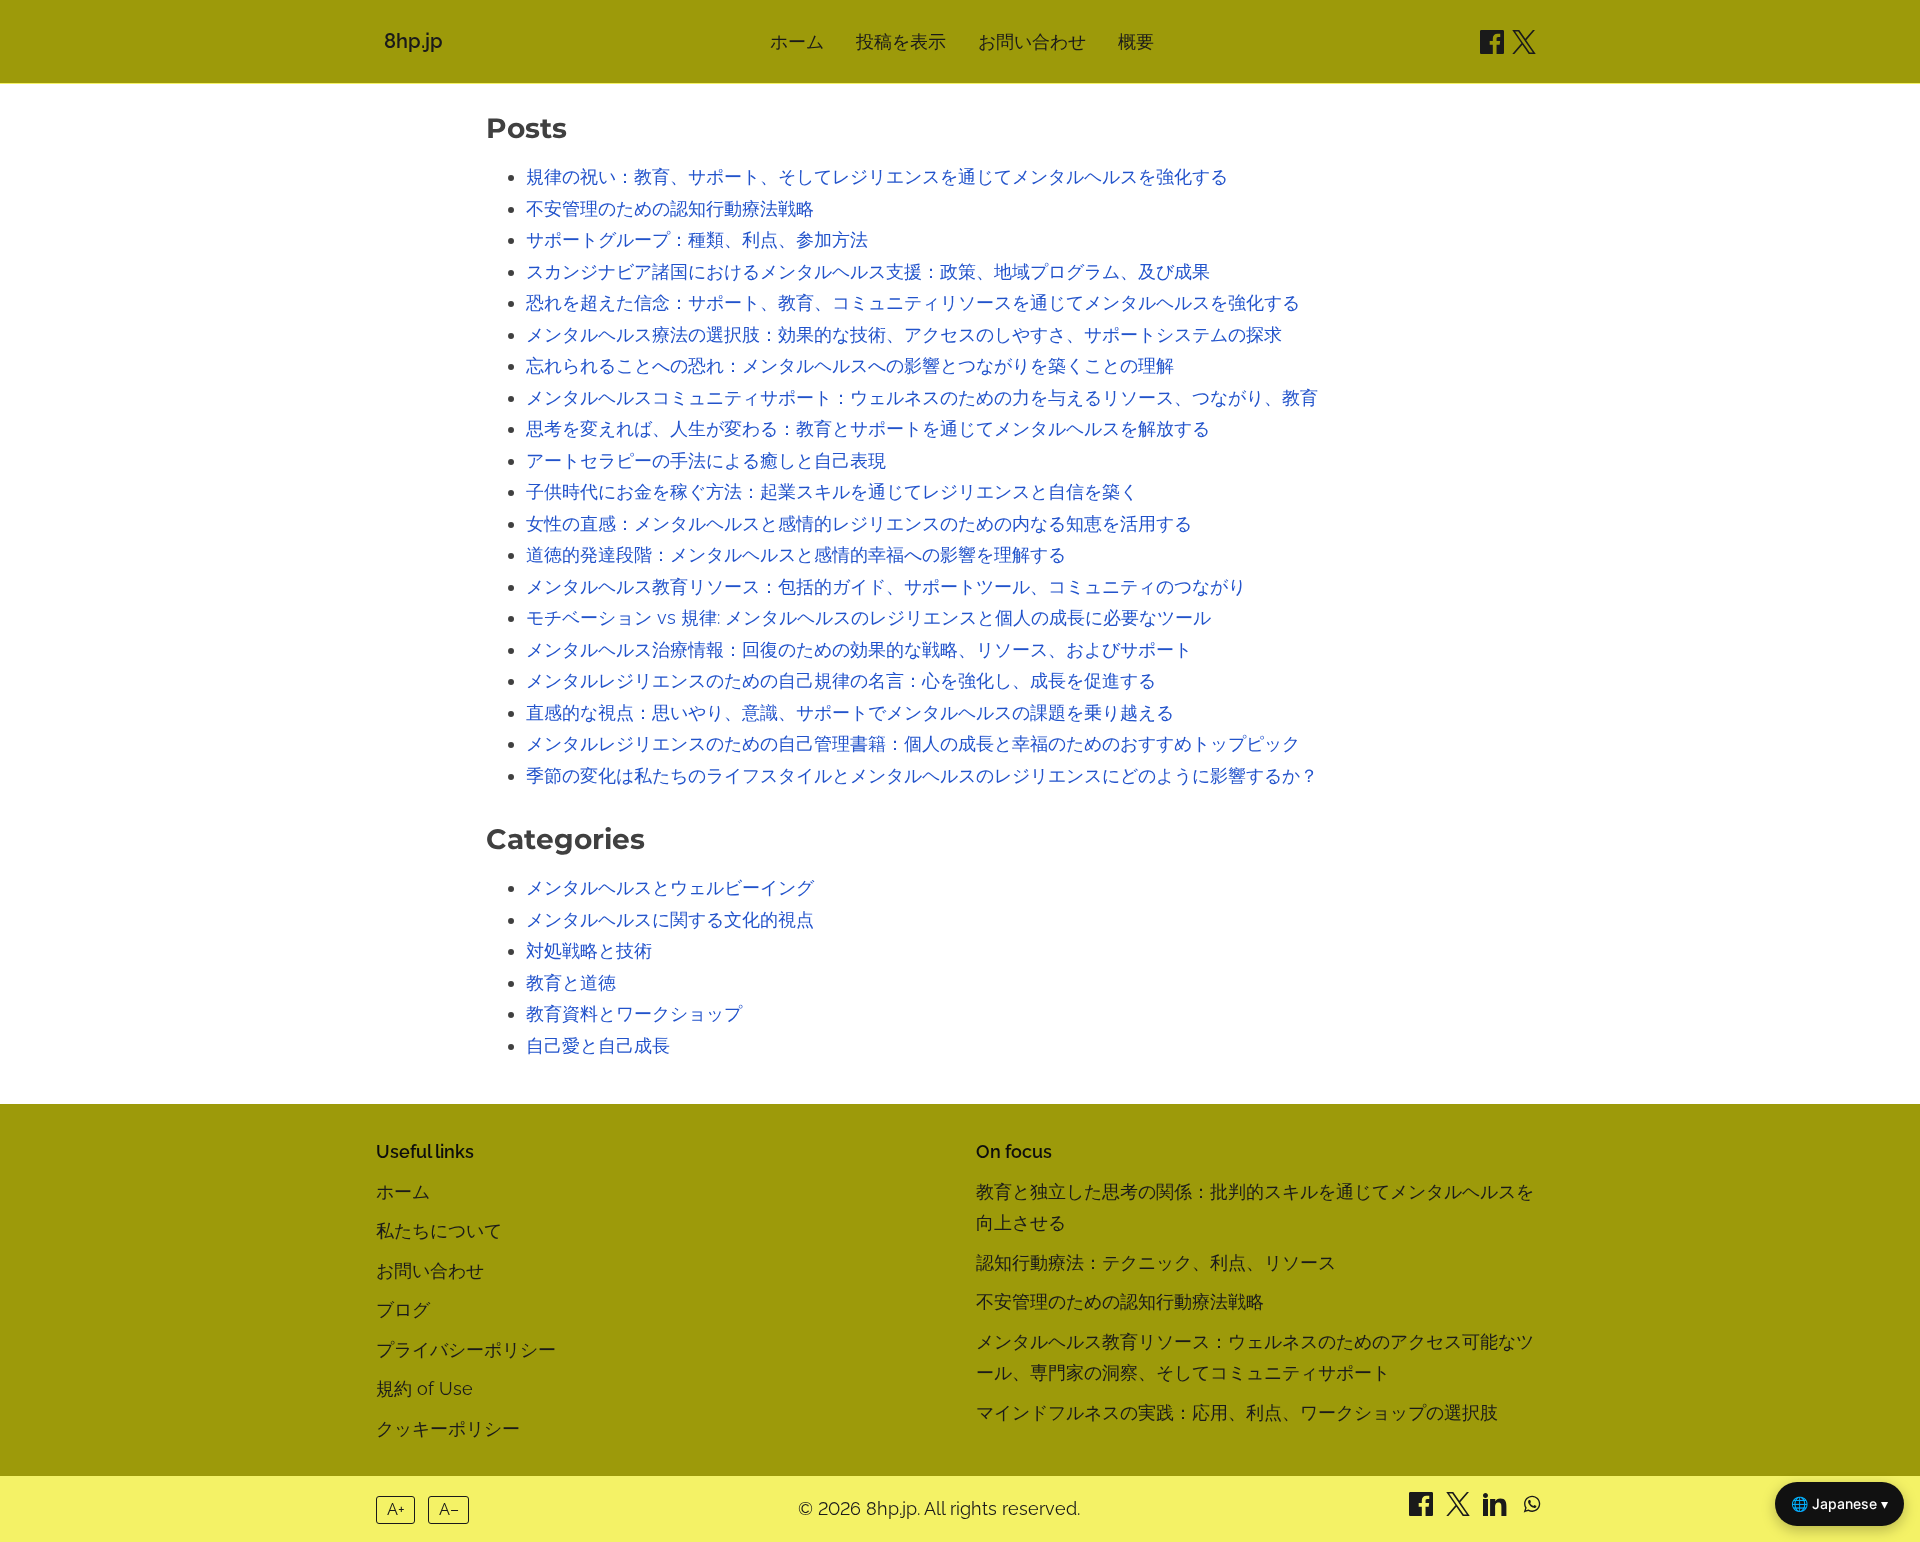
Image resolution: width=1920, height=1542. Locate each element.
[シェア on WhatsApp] (1532, 1509)
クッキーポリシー (448, 1428)
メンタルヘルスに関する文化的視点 (670, 919)
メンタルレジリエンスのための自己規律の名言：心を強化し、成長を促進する (841, 680)
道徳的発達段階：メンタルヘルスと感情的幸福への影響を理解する (796, 554)
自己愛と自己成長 (598, 1045)
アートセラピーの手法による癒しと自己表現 (706, 460)
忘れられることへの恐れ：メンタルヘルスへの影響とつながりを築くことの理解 (850, 365)
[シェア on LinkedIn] (1497, 1509)
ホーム (797, 41)
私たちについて (439, 1230)
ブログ (403, 1309)
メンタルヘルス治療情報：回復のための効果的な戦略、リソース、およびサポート (859, 649)
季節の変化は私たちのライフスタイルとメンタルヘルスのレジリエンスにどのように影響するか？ (922, 775)
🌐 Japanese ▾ (1839, 1503)
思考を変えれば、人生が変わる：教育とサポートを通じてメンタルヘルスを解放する (868, 428)
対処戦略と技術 (589, 950)
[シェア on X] (1460, 1509)
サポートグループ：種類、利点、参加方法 (697, 239)
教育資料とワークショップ (634, 1013)
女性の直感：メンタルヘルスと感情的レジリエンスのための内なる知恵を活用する (859, 523)
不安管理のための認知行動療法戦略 (670, 208)
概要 (1136, 41)
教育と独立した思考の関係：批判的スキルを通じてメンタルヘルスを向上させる (1255, 1207)
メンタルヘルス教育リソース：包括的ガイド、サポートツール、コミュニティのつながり (886, 586)
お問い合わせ (1032, 41)
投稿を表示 (901, 41)
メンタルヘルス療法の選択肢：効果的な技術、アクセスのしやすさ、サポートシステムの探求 (904, 334)
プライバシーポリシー (466, 1349)
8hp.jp (413, 41)
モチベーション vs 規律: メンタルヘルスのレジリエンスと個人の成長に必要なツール (868, 617)
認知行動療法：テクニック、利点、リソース (1156, 1262)
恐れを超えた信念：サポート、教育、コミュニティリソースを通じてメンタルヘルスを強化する (913, 302)
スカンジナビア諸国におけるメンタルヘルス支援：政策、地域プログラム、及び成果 (868, 271)
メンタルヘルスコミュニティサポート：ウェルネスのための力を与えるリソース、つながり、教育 (922, 397)
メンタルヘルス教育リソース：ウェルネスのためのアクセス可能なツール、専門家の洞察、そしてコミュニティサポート (1255, 1357)
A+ (396, 1509)
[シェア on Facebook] (1492, 42)
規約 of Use (424, 1388)
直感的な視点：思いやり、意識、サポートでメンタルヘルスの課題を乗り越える (850, 712)
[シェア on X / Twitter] (1524, 42)
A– (449, 1509)
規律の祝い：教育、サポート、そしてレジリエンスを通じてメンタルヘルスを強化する (877, 176)
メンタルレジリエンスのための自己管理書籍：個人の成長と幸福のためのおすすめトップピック (913, 743)
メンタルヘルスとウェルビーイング (670, 887)
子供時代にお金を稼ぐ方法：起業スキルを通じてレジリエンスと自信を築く (832, 491)
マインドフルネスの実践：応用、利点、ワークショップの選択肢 (1237, 1412)
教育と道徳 (571, 982)
